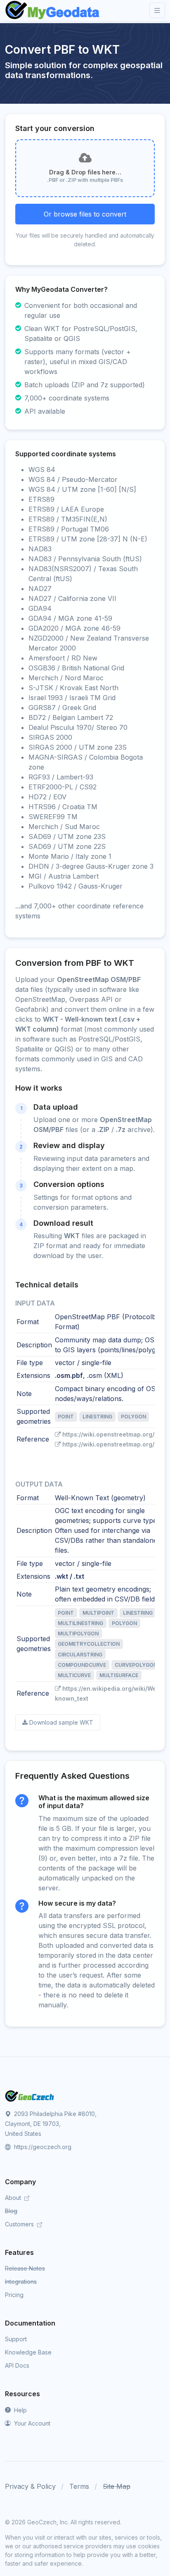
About (14, 2198)
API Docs (17, 2365)
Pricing (14, 2295)
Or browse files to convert (85, 214)
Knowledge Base (28, 2352)
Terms (79, 2486)
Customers (20, 2224)
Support (16, 2339)
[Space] (30, 2095)
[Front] (53, 10)
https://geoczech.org (42, 2147)
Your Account (31, 2423)
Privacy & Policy (30, 2486)
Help (20, 2410)
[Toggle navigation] (157, 11)
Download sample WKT (61, 1722)
